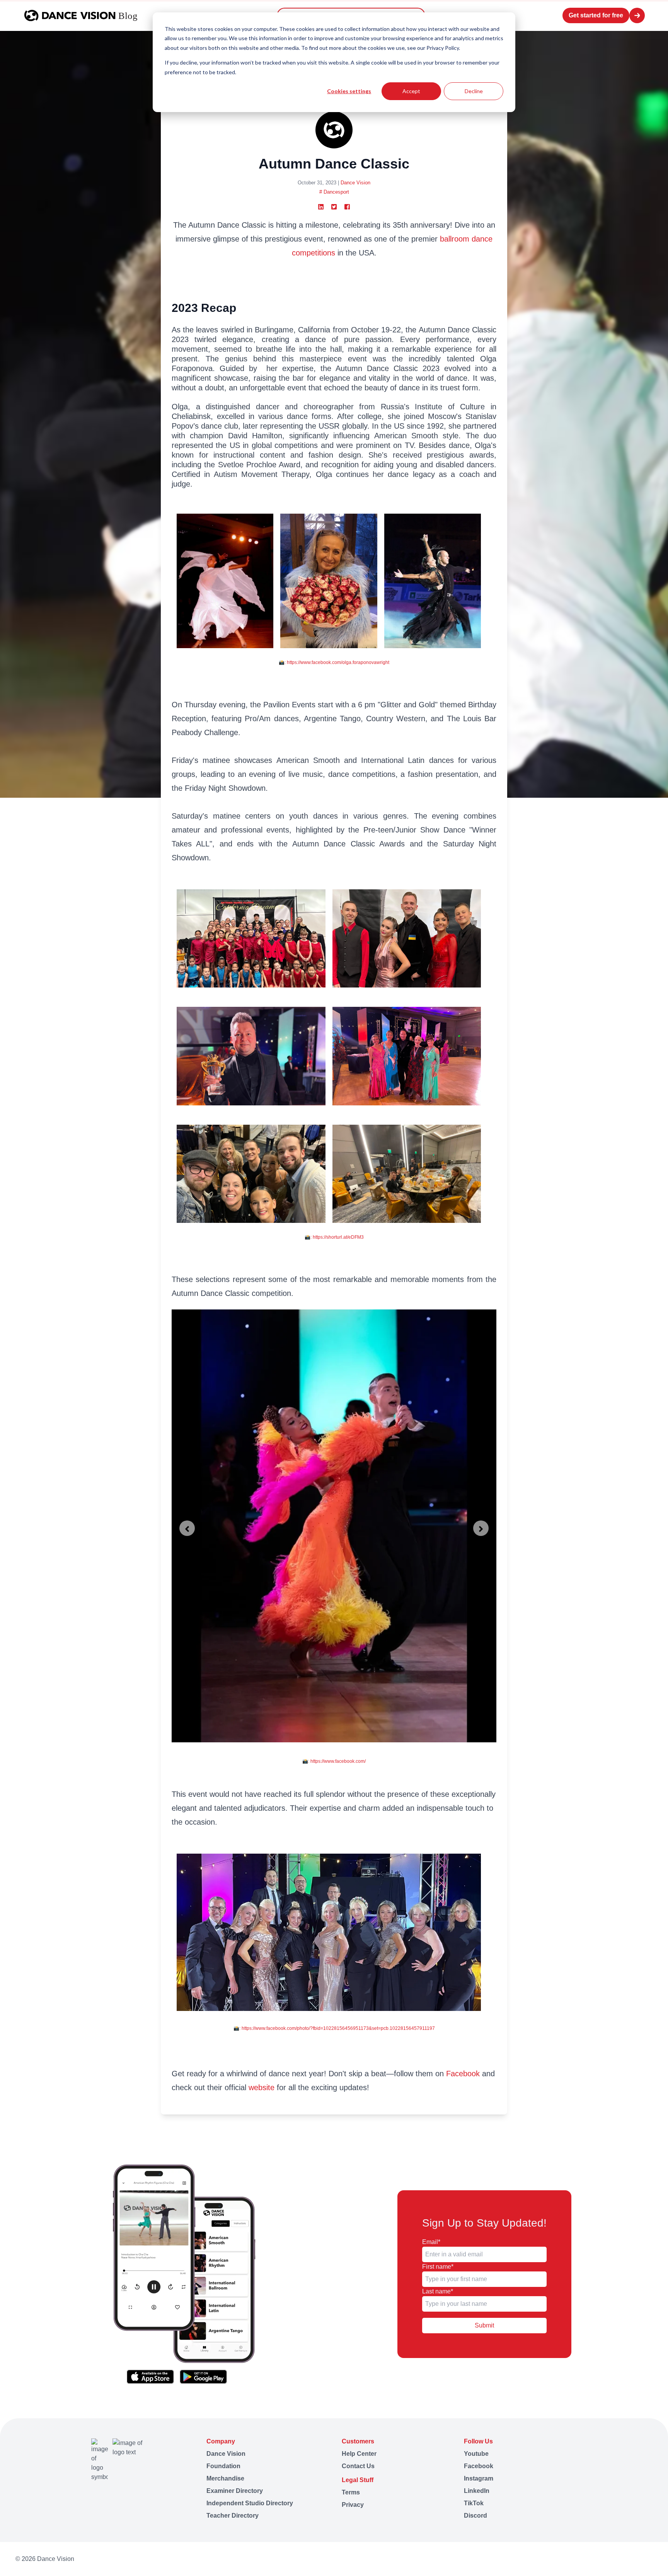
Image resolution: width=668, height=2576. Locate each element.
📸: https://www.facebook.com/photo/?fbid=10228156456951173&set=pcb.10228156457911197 (334, 2028)
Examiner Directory (235, 2491)
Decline (474, 91)
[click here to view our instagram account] (612, 2559)
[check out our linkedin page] (627, 2559)
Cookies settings (349, 91)
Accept (411, 91)
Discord (475, 2516)
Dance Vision (355, 183)
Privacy (353, 2505)
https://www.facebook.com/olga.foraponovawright (338, 662)
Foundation (223, 2466)
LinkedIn (477, 2491)
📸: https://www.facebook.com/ (334, 1761)
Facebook (463, 2074)
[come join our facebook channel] (597, 2559)
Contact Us (358, 2466)
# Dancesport (334, 192)
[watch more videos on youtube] (583, 2559)
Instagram (479, 2478)
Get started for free (596, 15)
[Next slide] (481, 1528)
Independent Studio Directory (250, 2503)
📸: (283, 662)
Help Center (359, 2454)
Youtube (476, 2454)
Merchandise (225, 2478)
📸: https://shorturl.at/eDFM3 (334, 1237)
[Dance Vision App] (184, 2274)
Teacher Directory (233, 2516)
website (262, 2087)
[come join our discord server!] (649, 2559)
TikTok (474, 2503)
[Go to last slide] (187, 1528)
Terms (351, 2492)
